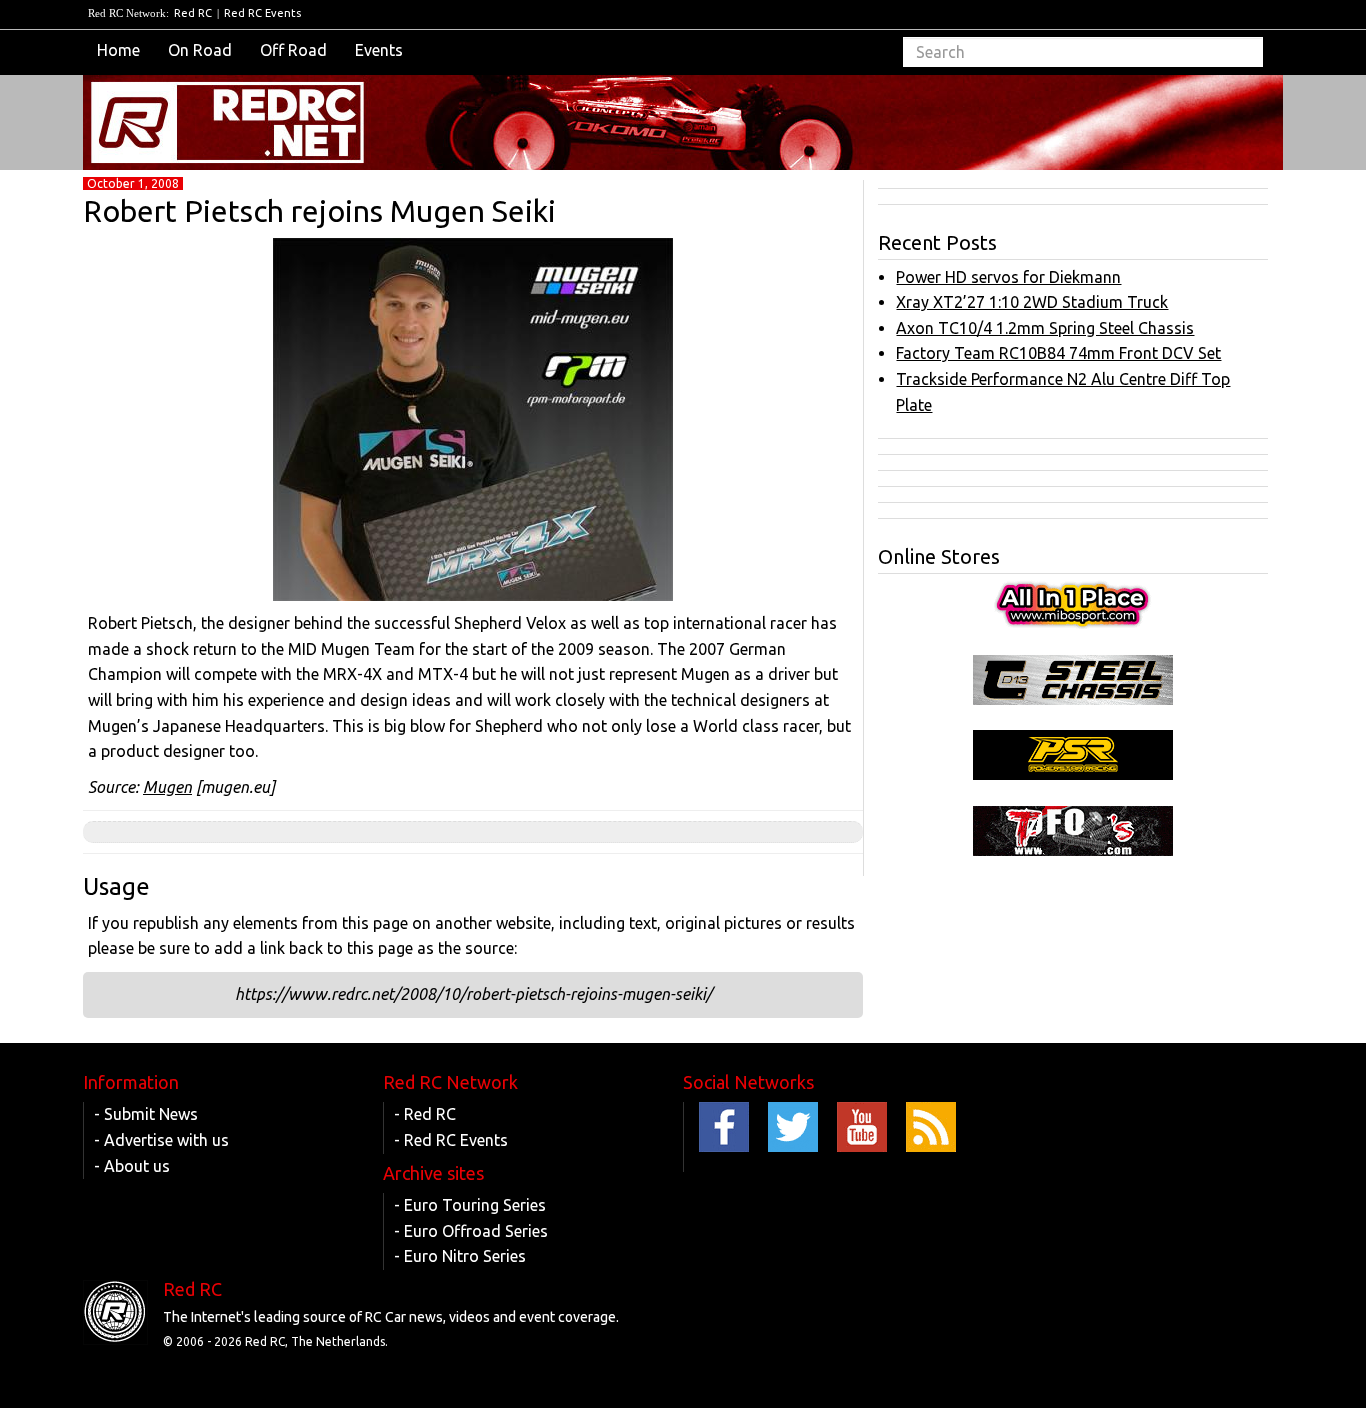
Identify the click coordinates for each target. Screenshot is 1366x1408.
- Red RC (425, 1114)
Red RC (193, 13)
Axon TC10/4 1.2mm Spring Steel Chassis (1045, 328)
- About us (132, 1166)
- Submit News (146, 1114)
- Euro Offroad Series (471, 1231)
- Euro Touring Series (470, 1205)
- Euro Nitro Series (460, 1256)
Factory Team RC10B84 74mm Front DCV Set (1058, 353)
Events (379, 50)
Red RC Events (262, 13)
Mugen (167, 787)
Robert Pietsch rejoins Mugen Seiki (319, 211)
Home (118, 50)
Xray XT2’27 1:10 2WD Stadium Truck (1032, 302)
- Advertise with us (161, 1140)
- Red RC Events (451, 1140)
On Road (200, 50)
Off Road (293, 50)
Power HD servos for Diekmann (1008, 277)
